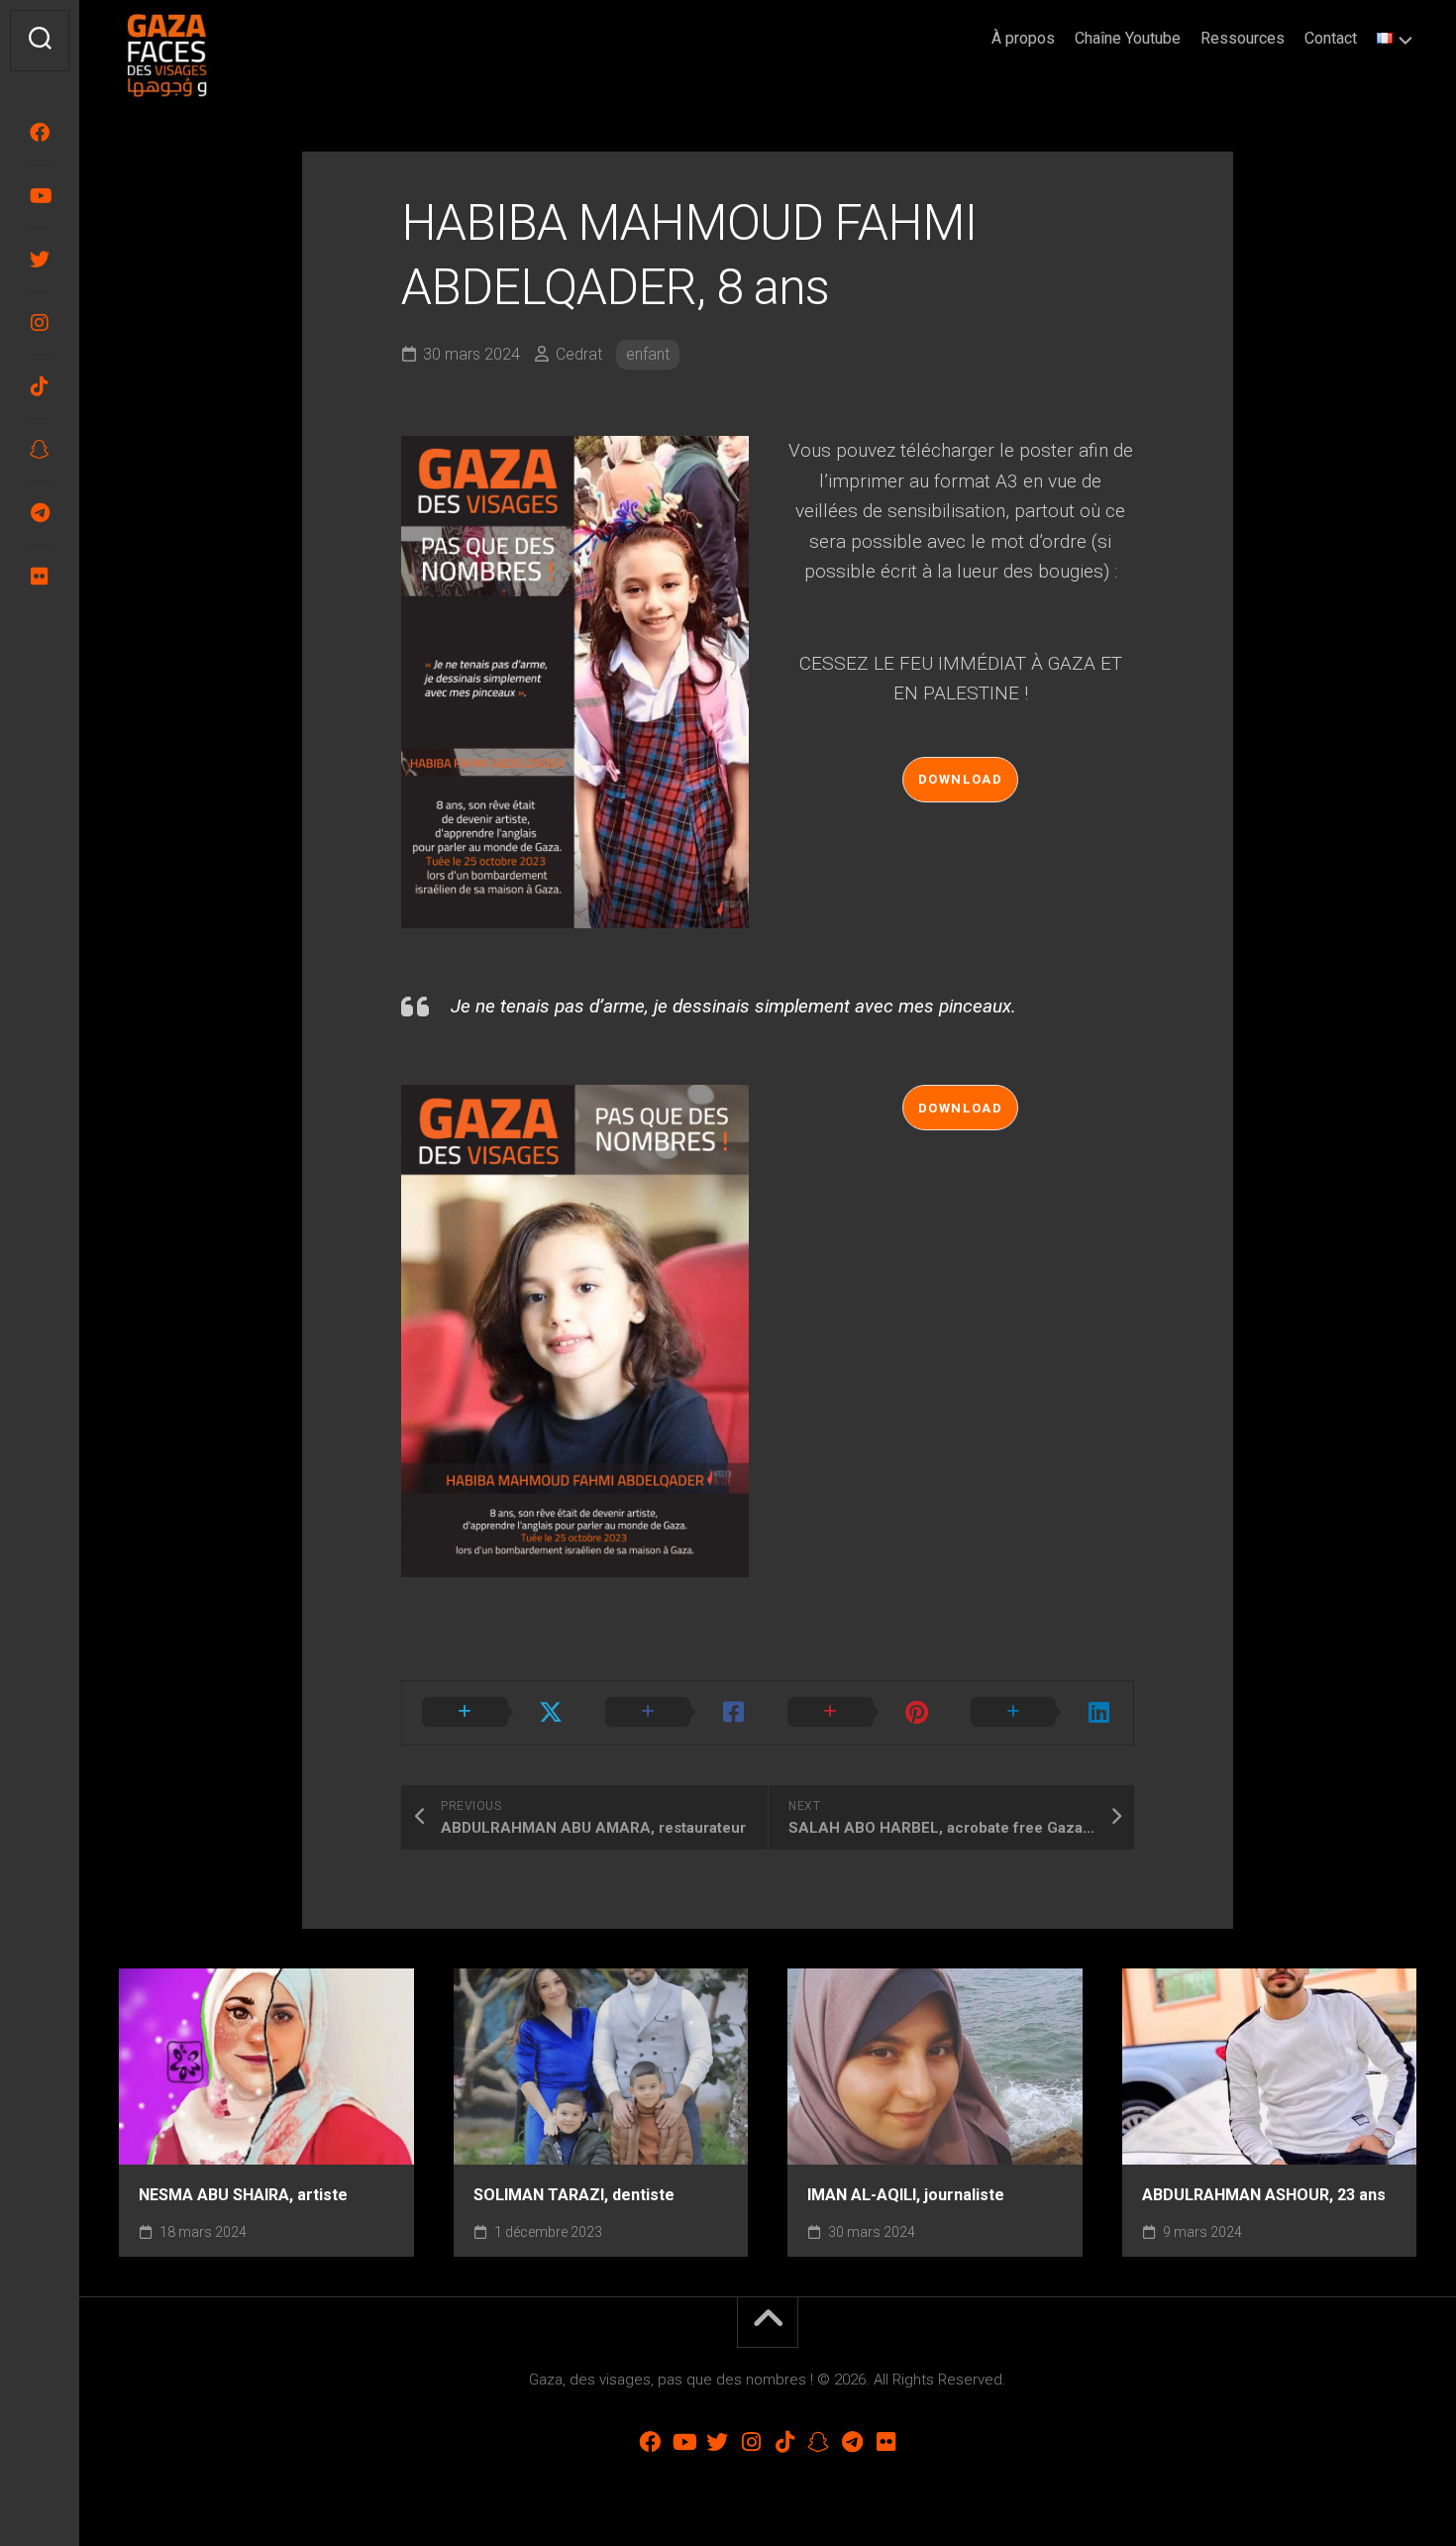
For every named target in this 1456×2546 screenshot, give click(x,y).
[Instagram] (40, 323)
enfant (648, 354)
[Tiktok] (40, 386)
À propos (1023, 38)
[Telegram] (40, 513)
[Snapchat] (40, 450)
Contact (1331, 38)
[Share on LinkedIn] (1042, 1713)
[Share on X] (494, 1713)
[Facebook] (40, 133)
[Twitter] (40, 260)
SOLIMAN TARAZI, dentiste (574, 2195)
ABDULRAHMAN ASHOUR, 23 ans (1264, 2195)
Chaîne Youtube (1128, 38)
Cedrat (579, 354)
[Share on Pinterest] (859, 1713)
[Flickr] (40, 577)
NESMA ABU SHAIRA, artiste (243, 2195)
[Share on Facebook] (677, 1713)
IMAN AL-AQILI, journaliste (906, 2195)
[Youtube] (40, 196)
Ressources (1243, 38)
